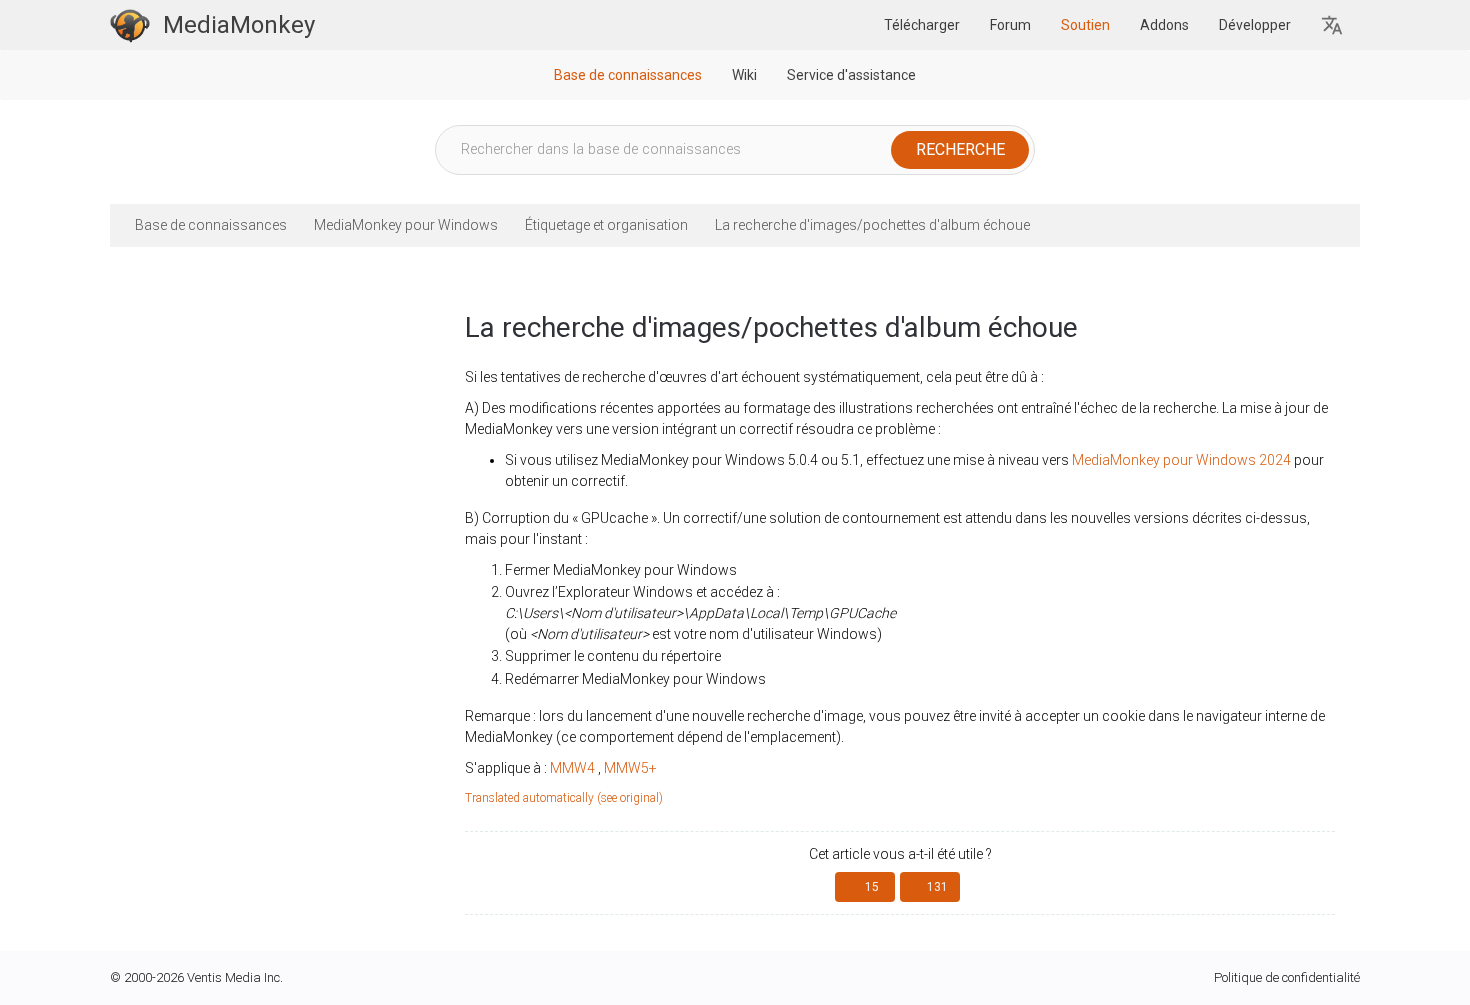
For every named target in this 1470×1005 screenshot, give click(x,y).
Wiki (744, 75)
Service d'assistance (851, 75)
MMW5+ (630, 768)
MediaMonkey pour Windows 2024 (1181, 460)
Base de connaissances (628, 75)
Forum (1010, 25)
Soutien (1085, 25)
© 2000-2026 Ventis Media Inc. (196, 977)
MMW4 (572, 768)
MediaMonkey (239, 25)
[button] (1333, 25)
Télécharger (922, 25)
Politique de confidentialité (1287, 977)
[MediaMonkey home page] (130, 25)
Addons (1164, 25)
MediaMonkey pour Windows (406, 225)
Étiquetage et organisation (606, 225)
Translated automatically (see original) (564, 798)
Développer (1255, 25)
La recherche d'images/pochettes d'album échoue (872, 225)
